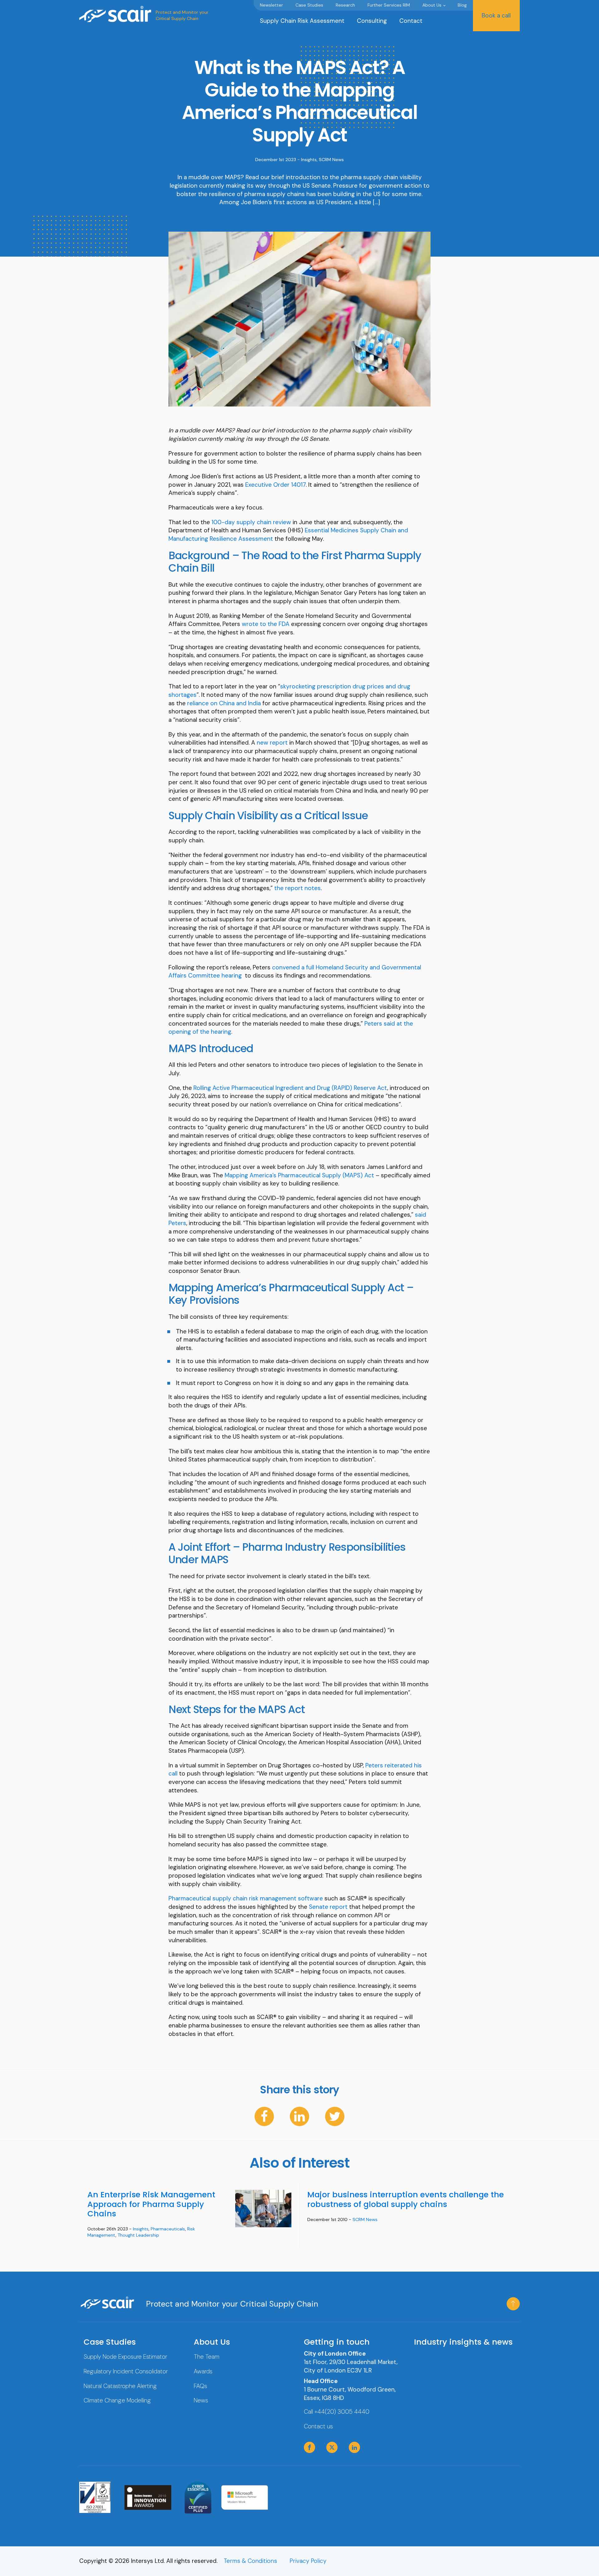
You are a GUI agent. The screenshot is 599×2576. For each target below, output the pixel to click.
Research (345, 5)
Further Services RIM (389, 5)
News (201, 2400)
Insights (309, 160)
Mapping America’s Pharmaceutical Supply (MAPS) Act (299, 1175)
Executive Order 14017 (275, 485)
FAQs (200, 2386)
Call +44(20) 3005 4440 (337, 2412)
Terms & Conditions (250, 2561)
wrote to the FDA (266, 624)
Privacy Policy (308, 2561)
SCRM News (331, 160)
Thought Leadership (138, 2235)
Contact (411, 21)
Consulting (372, 21)
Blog (462, 5)
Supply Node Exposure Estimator (125, 2357)
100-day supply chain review (251, 522)
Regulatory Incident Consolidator (126, 2371)
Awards (203, 2371)
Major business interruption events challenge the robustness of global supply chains (406, 2199)
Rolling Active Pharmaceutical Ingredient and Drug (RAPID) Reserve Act (290, 1088)
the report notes (297, 888)
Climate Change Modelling (117, 2400)
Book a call (496, 15)
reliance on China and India (224, 703)
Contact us (318, 2426)
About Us (432, 5)
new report (272, 743)
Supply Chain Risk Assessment (302, 21)
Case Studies (309, 5)
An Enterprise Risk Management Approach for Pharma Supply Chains (151, 2204)
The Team (207, 2357)
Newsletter (271, 5)
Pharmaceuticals (168, 2229)
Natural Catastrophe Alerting (120, 2386)
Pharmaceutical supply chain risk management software (246, 1898)
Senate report (328, 1907)
